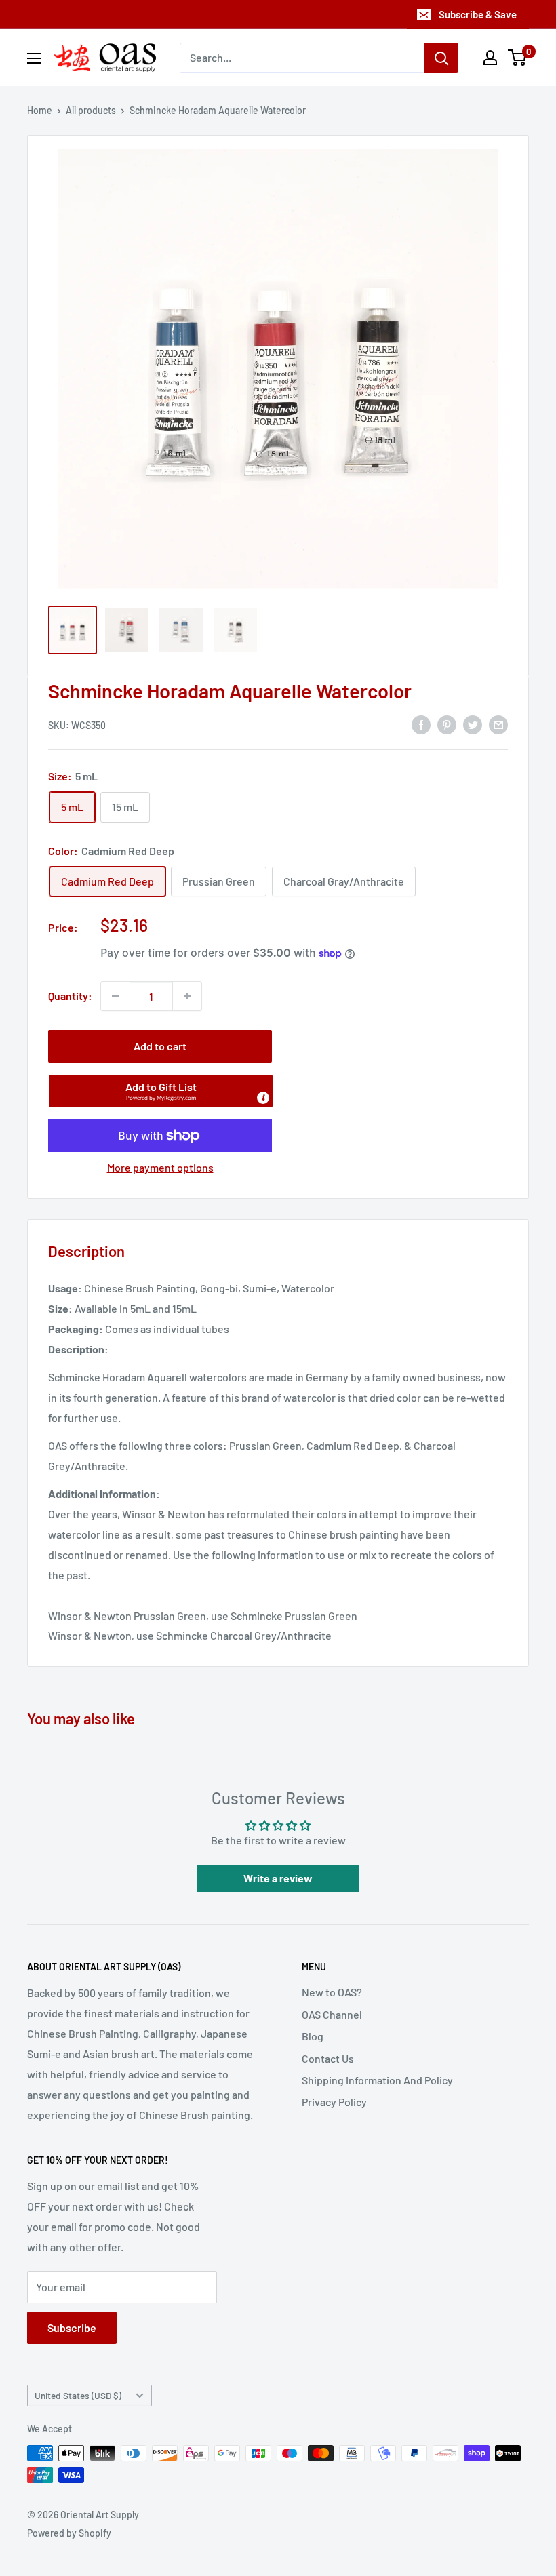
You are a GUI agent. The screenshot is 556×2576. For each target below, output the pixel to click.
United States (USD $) (78, 2395)
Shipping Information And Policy (377, 2080)
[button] (161, 1091)
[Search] (441, 58)
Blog (313, 2036)
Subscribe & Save (478, 14)
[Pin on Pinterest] (447, 724)
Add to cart (160, 1046)
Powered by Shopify (69, 2533)
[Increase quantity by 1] (187, 996)
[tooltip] (263, 1098)
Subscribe (72, 2327)
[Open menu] (34, 58)
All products (91, 110)
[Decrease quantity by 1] (115, 996)
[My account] (490, 58)
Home (40, 110)
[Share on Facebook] (421, 724)
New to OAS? (332, 1992)
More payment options (160, 1167)
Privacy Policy (334, 2102)
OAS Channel (332, 2014)
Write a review (278, 1878)
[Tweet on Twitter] (473, 724)
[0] (518, 58)
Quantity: (70, 996)
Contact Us (328, 2058)
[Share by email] (498, 724)
